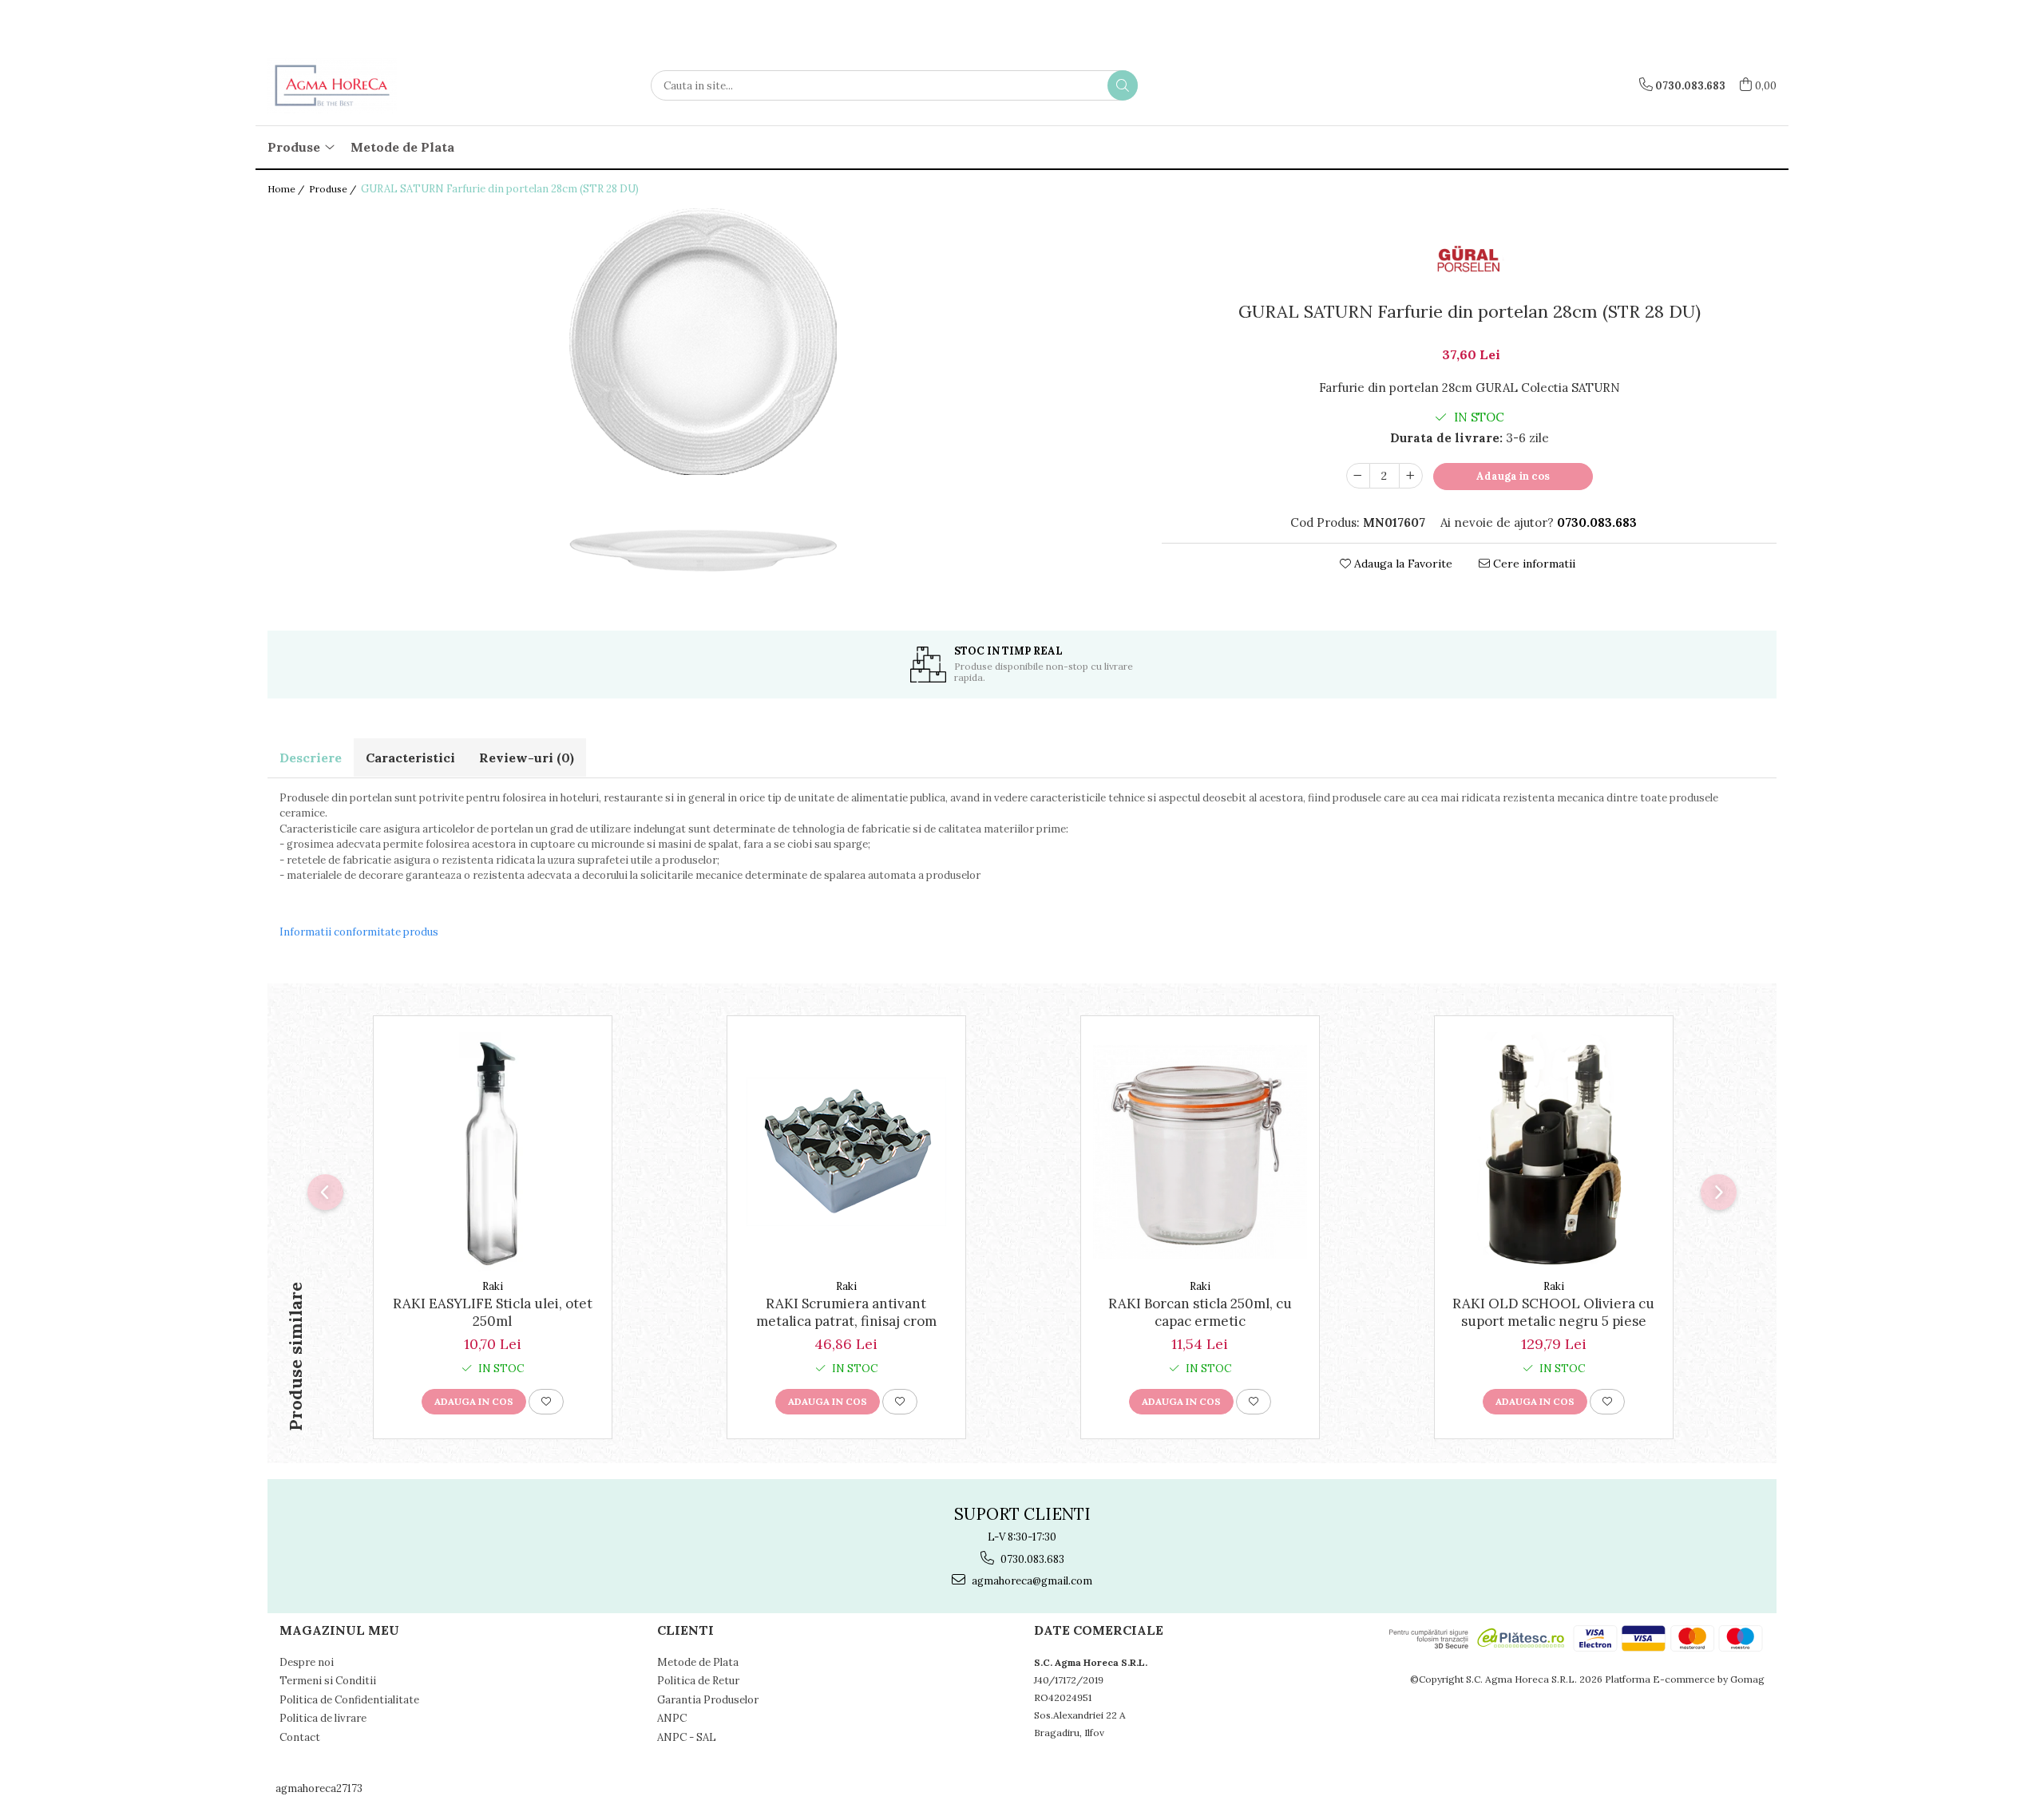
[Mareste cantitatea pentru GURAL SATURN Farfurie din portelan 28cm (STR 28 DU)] (1411, 476)
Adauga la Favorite (1402, 564)
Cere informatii (1533, 564)
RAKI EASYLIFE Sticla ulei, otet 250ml (493, 1312)
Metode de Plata (402, 147)
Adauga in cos (1513, 476)
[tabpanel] (703, 396)
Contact (300, 1737)
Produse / (334, 189)
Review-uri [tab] (527, 758)
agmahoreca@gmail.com (1031, 1581)
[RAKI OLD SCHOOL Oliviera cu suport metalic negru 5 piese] (1554, 1152)
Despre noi (307, 1662)
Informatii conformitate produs (359, 932)
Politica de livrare (323, 1718)
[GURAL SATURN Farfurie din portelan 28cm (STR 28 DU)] (703, 396)
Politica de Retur (698, 1681)
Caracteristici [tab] (410, 758)
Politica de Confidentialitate (349, 1700)
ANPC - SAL (687, 1737)
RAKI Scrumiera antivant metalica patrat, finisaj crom (846, 1312)
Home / (287, 189)
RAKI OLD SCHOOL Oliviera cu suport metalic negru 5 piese (1553, 1312)
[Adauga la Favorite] (546, 1402)
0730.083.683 (1031, 1559)
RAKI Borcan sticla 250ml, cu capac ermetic (1200, 1312)
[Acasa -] (347, 85)
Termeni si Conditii (328, 1681)
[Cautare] (1123, 85)
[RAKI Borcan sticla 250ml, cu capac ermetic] (1200, 1152)
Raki (493, 1286)
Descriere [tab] (311, 758)
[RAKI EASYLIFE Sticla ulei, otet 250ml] (493, 1152)
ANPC (672, 1718)
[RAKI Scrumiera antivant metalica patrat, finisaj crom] (846, 1152)
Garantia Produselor (708, 1700)
